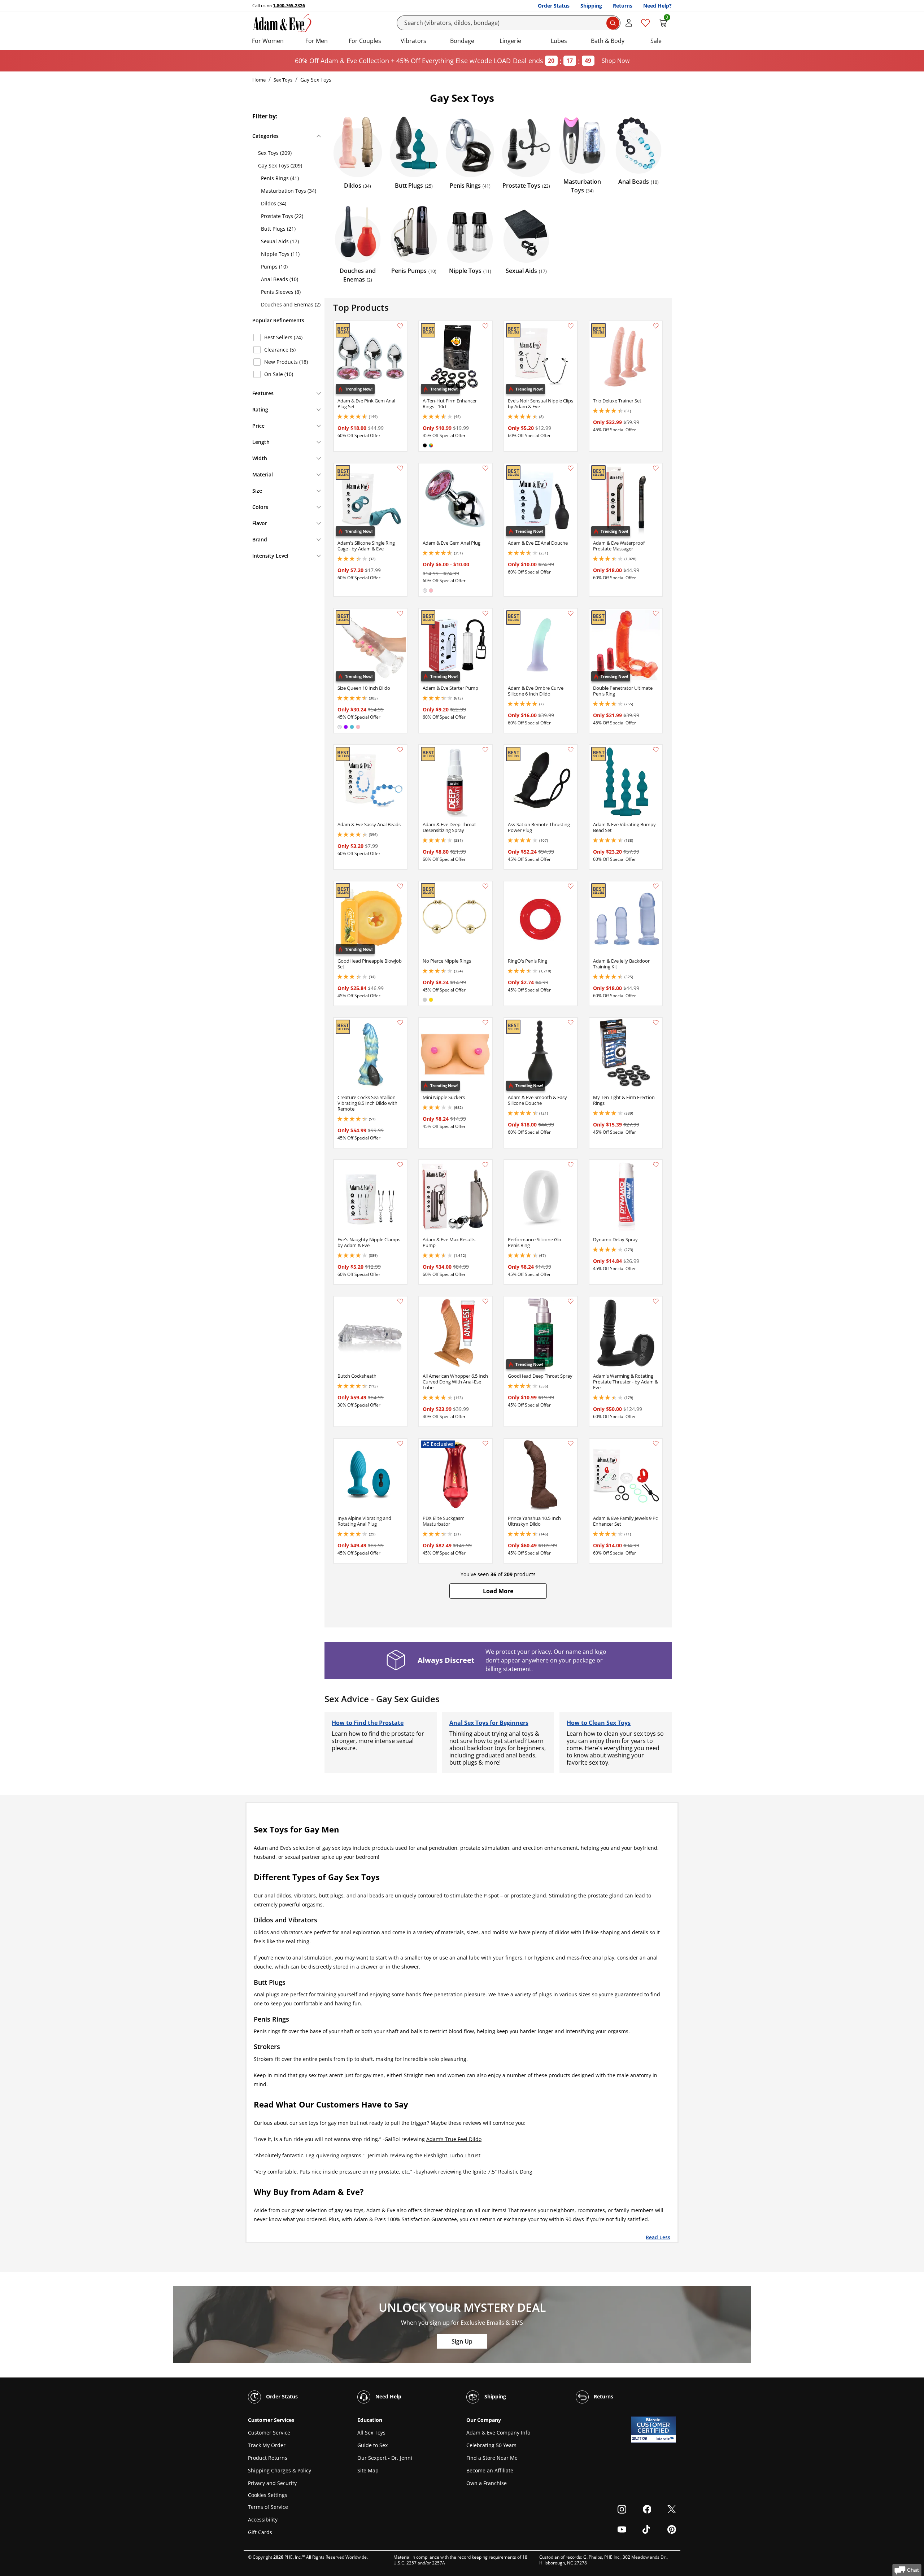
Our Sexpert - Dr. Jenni (385, 2458)
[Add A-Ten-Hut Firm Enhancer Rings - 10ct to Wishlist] (485, 326)
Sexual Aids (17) (280, 241)
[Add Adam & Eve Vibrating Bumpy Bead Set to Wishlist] (656, 750)
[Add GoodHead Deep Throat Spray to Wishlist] (571, 1301)
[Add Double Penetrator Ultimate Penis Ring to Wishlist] (656, 613)
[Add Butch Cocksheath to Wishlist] (400, 1301)
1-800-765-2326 (289, 6)
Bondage (462, 41)
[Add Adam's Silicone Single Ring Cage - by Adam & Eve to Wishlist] (400, 468)
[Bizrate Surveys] (666, 2439)
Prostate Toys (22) (282, 216)
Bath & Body (608, 41)
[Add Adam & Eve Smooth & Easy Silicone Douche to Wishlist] (571, 1023)
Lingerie (510, 41)
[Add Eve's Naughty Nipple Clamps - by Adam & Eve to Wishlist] (400, 1165)
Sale (656, 41)
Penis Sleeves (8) (281, 292)
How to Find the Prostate (368, 1723)
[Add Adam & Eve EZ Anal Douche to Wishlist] (571, 468)
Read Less (658, 2237)
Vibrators (413, 41)
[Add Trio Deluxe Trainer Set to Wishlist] (656, 326)
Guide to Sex (372, 2445)
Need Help (388, 2396)
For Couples (365, 41)
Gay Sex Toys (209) (280, 165)
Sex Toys (283, 80)
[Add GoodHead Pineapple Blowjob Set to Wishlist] (400, 886)
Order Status (554, 6)
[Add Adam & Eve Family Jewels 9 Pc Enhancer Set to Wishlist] (656, 1443)
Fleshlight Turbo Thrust (452, 2155)
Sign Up (462, 2341)
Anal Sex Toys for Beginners (489, 1723)
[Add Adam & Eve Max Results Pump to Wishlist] (485, 1165)
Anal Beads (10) (280, 279)
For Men (317, 41)
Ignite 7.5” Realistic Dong (502, 2172)
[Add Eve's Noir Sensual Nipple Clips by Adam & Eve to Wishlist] (571, 326)
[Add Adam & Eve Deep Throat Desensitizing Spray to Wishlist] (485, 750)
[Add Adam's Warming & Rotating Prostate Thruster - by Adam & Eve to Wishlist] (656, 1301)
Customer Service (269, 2433)
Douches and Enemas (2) (291, 304)
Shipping (591, 6)
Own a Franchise (487, 2483)
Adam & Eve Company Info (498, 2433)
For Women (268, 41)
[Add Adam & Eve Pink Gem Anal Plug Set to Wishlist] (400, 326)
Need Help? (657, 6)
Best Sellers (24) (283, 337)
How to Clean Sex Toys (599, 1723)
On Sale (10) (279, 374)
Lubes (559, 41)
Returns (623, 6)
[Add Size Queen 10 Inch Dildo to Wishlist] (400, 613)
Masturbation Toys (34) (289, 191)
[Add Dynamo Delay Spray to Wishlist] (656, 1165)
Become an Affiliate (490, 2470)
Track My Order (267, 2445)
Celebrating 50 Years (491, 2445)
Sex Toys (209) (275, 153)
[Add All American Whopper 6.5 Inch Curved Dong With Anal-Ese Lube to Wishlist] (485, 1301)
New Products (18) (286, 362)
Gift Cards (260, 2532)
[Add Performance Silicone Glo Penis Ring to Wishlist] (571, 1165)
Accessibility (263, 2520)
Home (259, 80)
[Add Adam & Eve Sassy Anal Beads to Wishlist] (400, 750)
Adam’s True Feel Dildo (454, 2139)
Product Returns (268, 2458)
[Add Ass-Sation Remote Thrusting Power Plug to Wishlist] (571, 750)
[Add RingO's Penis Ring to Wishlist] (571, 886)
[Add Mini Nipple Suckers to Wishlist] (485, 1023)
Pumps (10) (274, 267)
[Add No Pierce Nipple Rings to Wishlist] (485, 886)
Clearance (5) (280, 350)
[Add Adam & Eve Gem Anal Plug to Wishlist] (485, 468)
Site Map (368, 2470)
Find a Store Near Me (492, 2458)
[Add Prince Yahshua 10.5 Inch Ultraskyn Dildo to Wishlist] (571, 1443)
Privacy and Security (272, 2483)
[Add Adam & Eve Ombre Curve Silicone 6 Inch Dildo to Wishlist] (571, 613)
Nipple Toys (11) (280, 254)
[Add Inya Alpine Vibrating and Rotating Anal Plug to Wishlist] (400, 1443)
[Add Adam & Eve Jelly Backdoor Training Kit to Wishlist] (656, 886)
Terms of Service (268, 2507)
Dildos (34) (274, 203)
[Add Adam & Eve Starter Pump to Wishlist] (485, 613)
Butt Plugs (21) (278, 229)
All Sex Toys (371, 2433)
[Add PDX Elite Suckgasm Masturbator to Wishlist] (485, 1443)
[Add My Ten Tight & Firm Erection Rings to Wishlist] (656, 1023)
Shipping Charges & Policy (280, 2470)
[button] (498, 1591)
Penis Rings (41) (280, 178)
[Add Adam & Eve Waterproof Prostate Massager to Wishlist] (656, 468)
